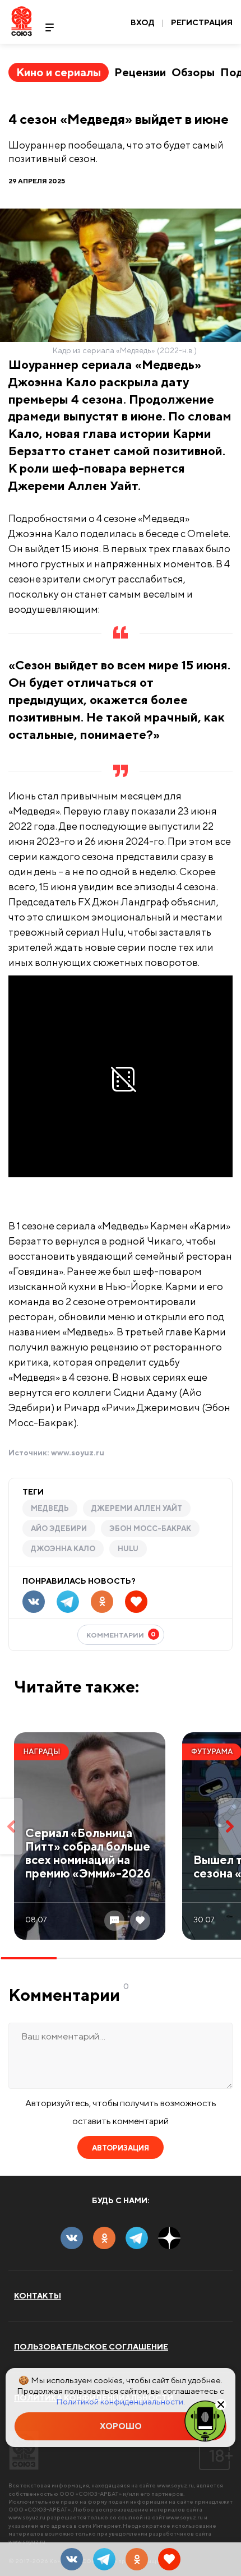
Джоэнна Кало (63, 1549)
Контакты (38, 2296)
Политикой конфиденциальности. (121, 2401)
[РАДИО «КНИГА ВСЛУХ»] (205, 2420)
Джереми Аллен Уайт (137, 1508)
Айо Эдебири (59, 1529)
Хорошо (121, 2426)
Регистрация (202, 22)
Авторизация (121, 2148)
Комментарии (121, 1634)
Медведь (50, 1508)
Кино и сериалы (59, 72)
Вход (143, 22)
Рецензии (140, 72)
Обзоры (193, 72)
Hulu (128, 1549)
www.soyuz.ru (78, 1453)
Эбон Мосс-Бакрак (150, 1529)
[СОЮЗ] (24, 2450)
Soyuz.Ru (22, 21)
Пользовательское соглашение (91, 2347)
